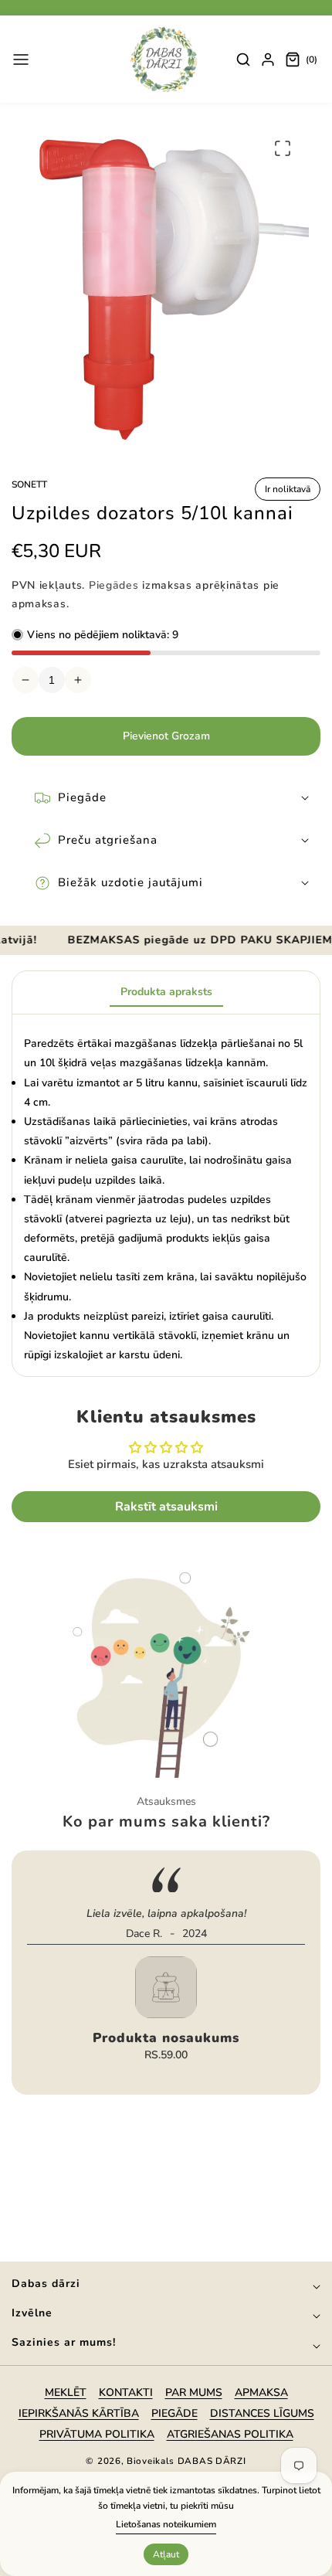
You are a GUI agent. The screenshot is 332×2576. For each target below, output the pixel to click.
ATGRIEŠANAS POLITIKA (230, 2434)
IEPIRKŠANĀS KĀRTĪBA (79, 2413)
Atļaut (166, 2554)
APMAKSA (261, 2392)
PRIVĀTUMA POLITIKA (97, 2434)
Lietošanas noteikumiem (166, 2524)
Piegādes (114, 585)
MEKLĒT (66, 2392)
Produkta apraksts (166, 992)
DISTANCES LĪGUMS (262, 2413)
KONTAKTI (126, 2392)
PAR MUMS (194, 2392)
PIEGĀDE (174, 2413)
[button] (21, 59)
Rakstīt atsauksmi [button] (166, 1507)
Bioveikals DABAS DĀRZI (186, 2461)
